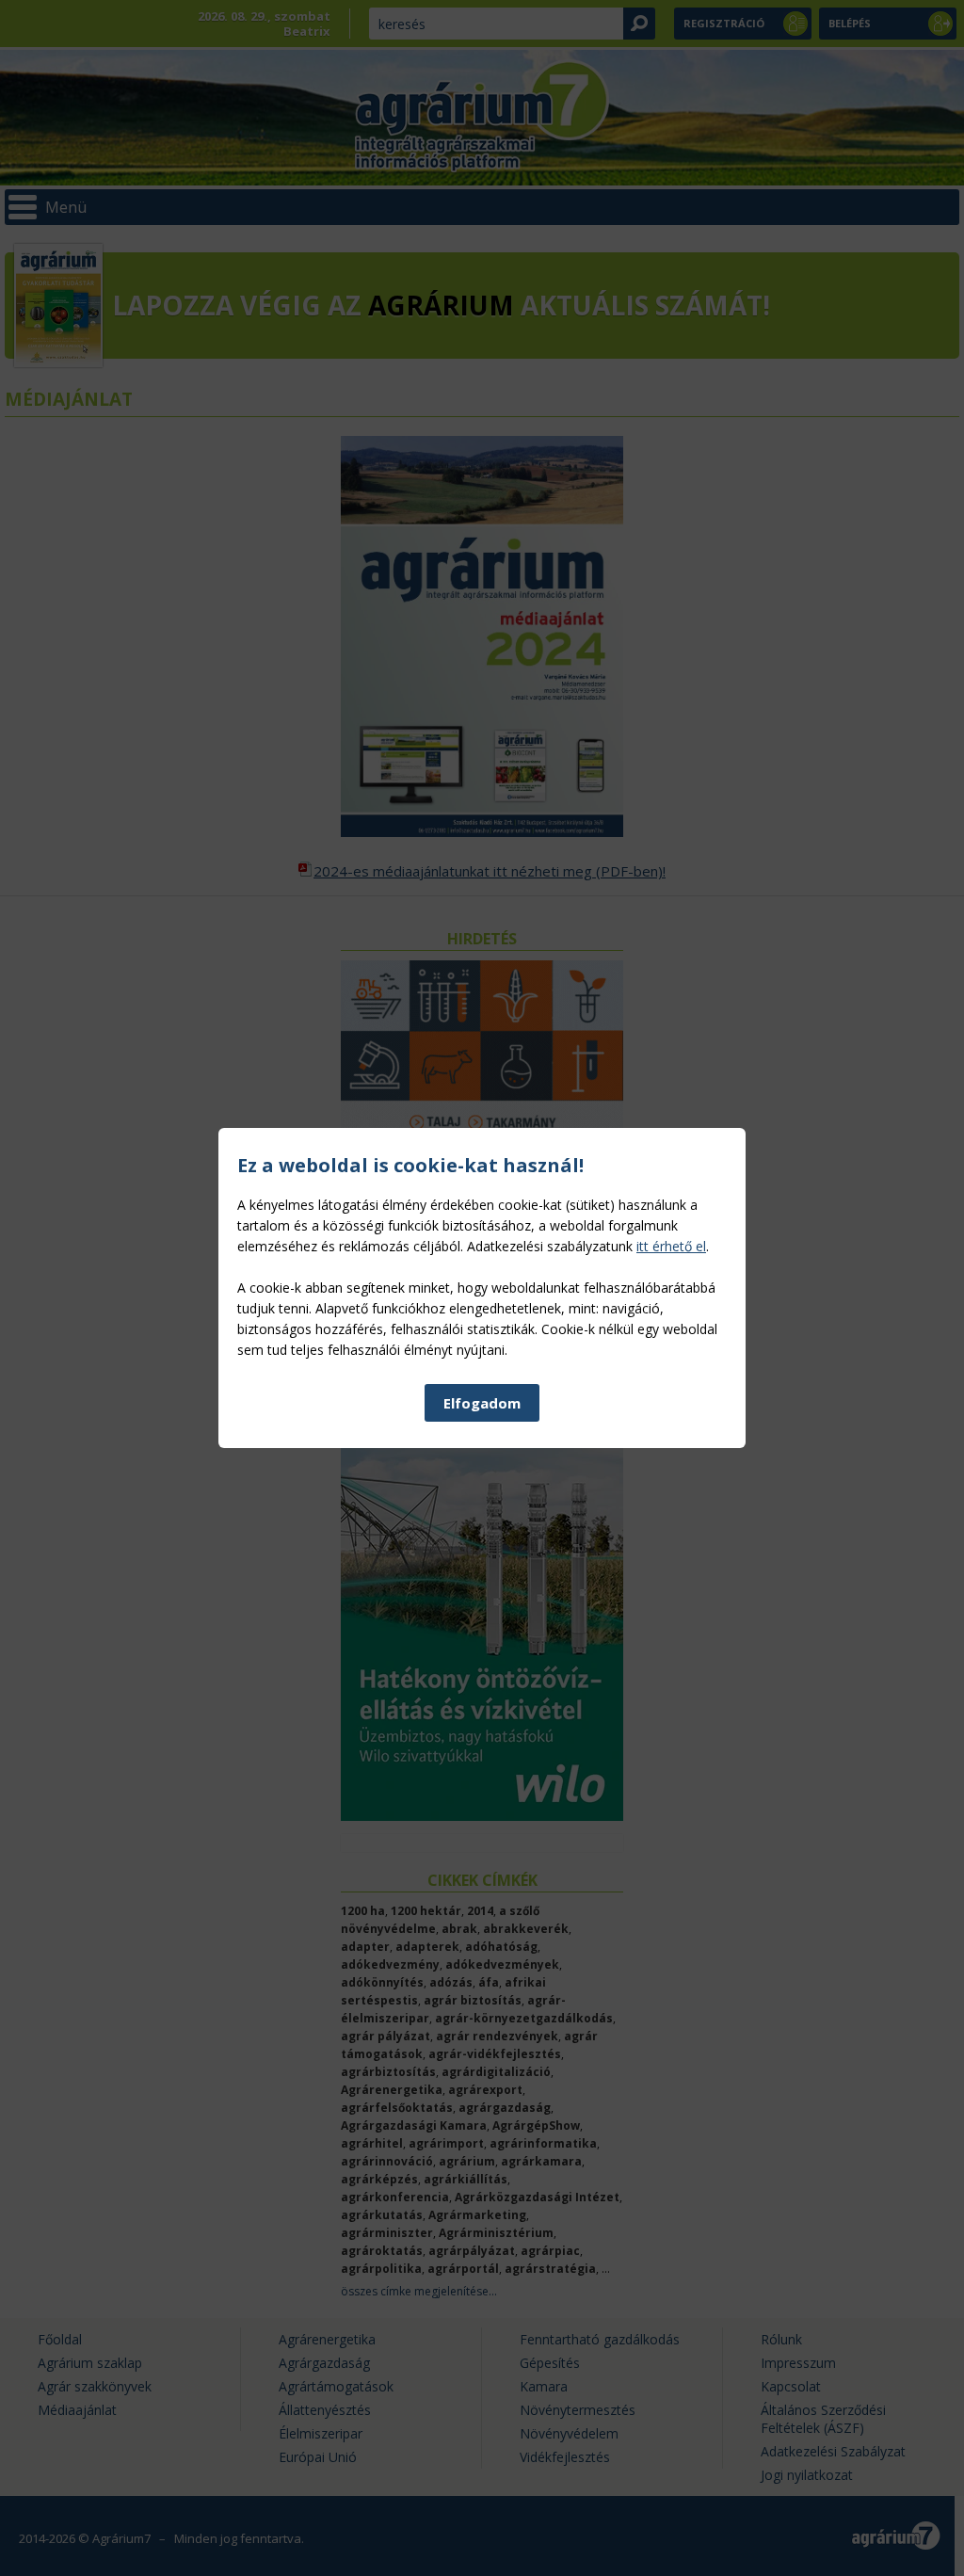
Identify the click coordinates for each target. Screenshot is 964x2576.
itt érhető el (671, 1246)
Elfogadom (482, 1403)
